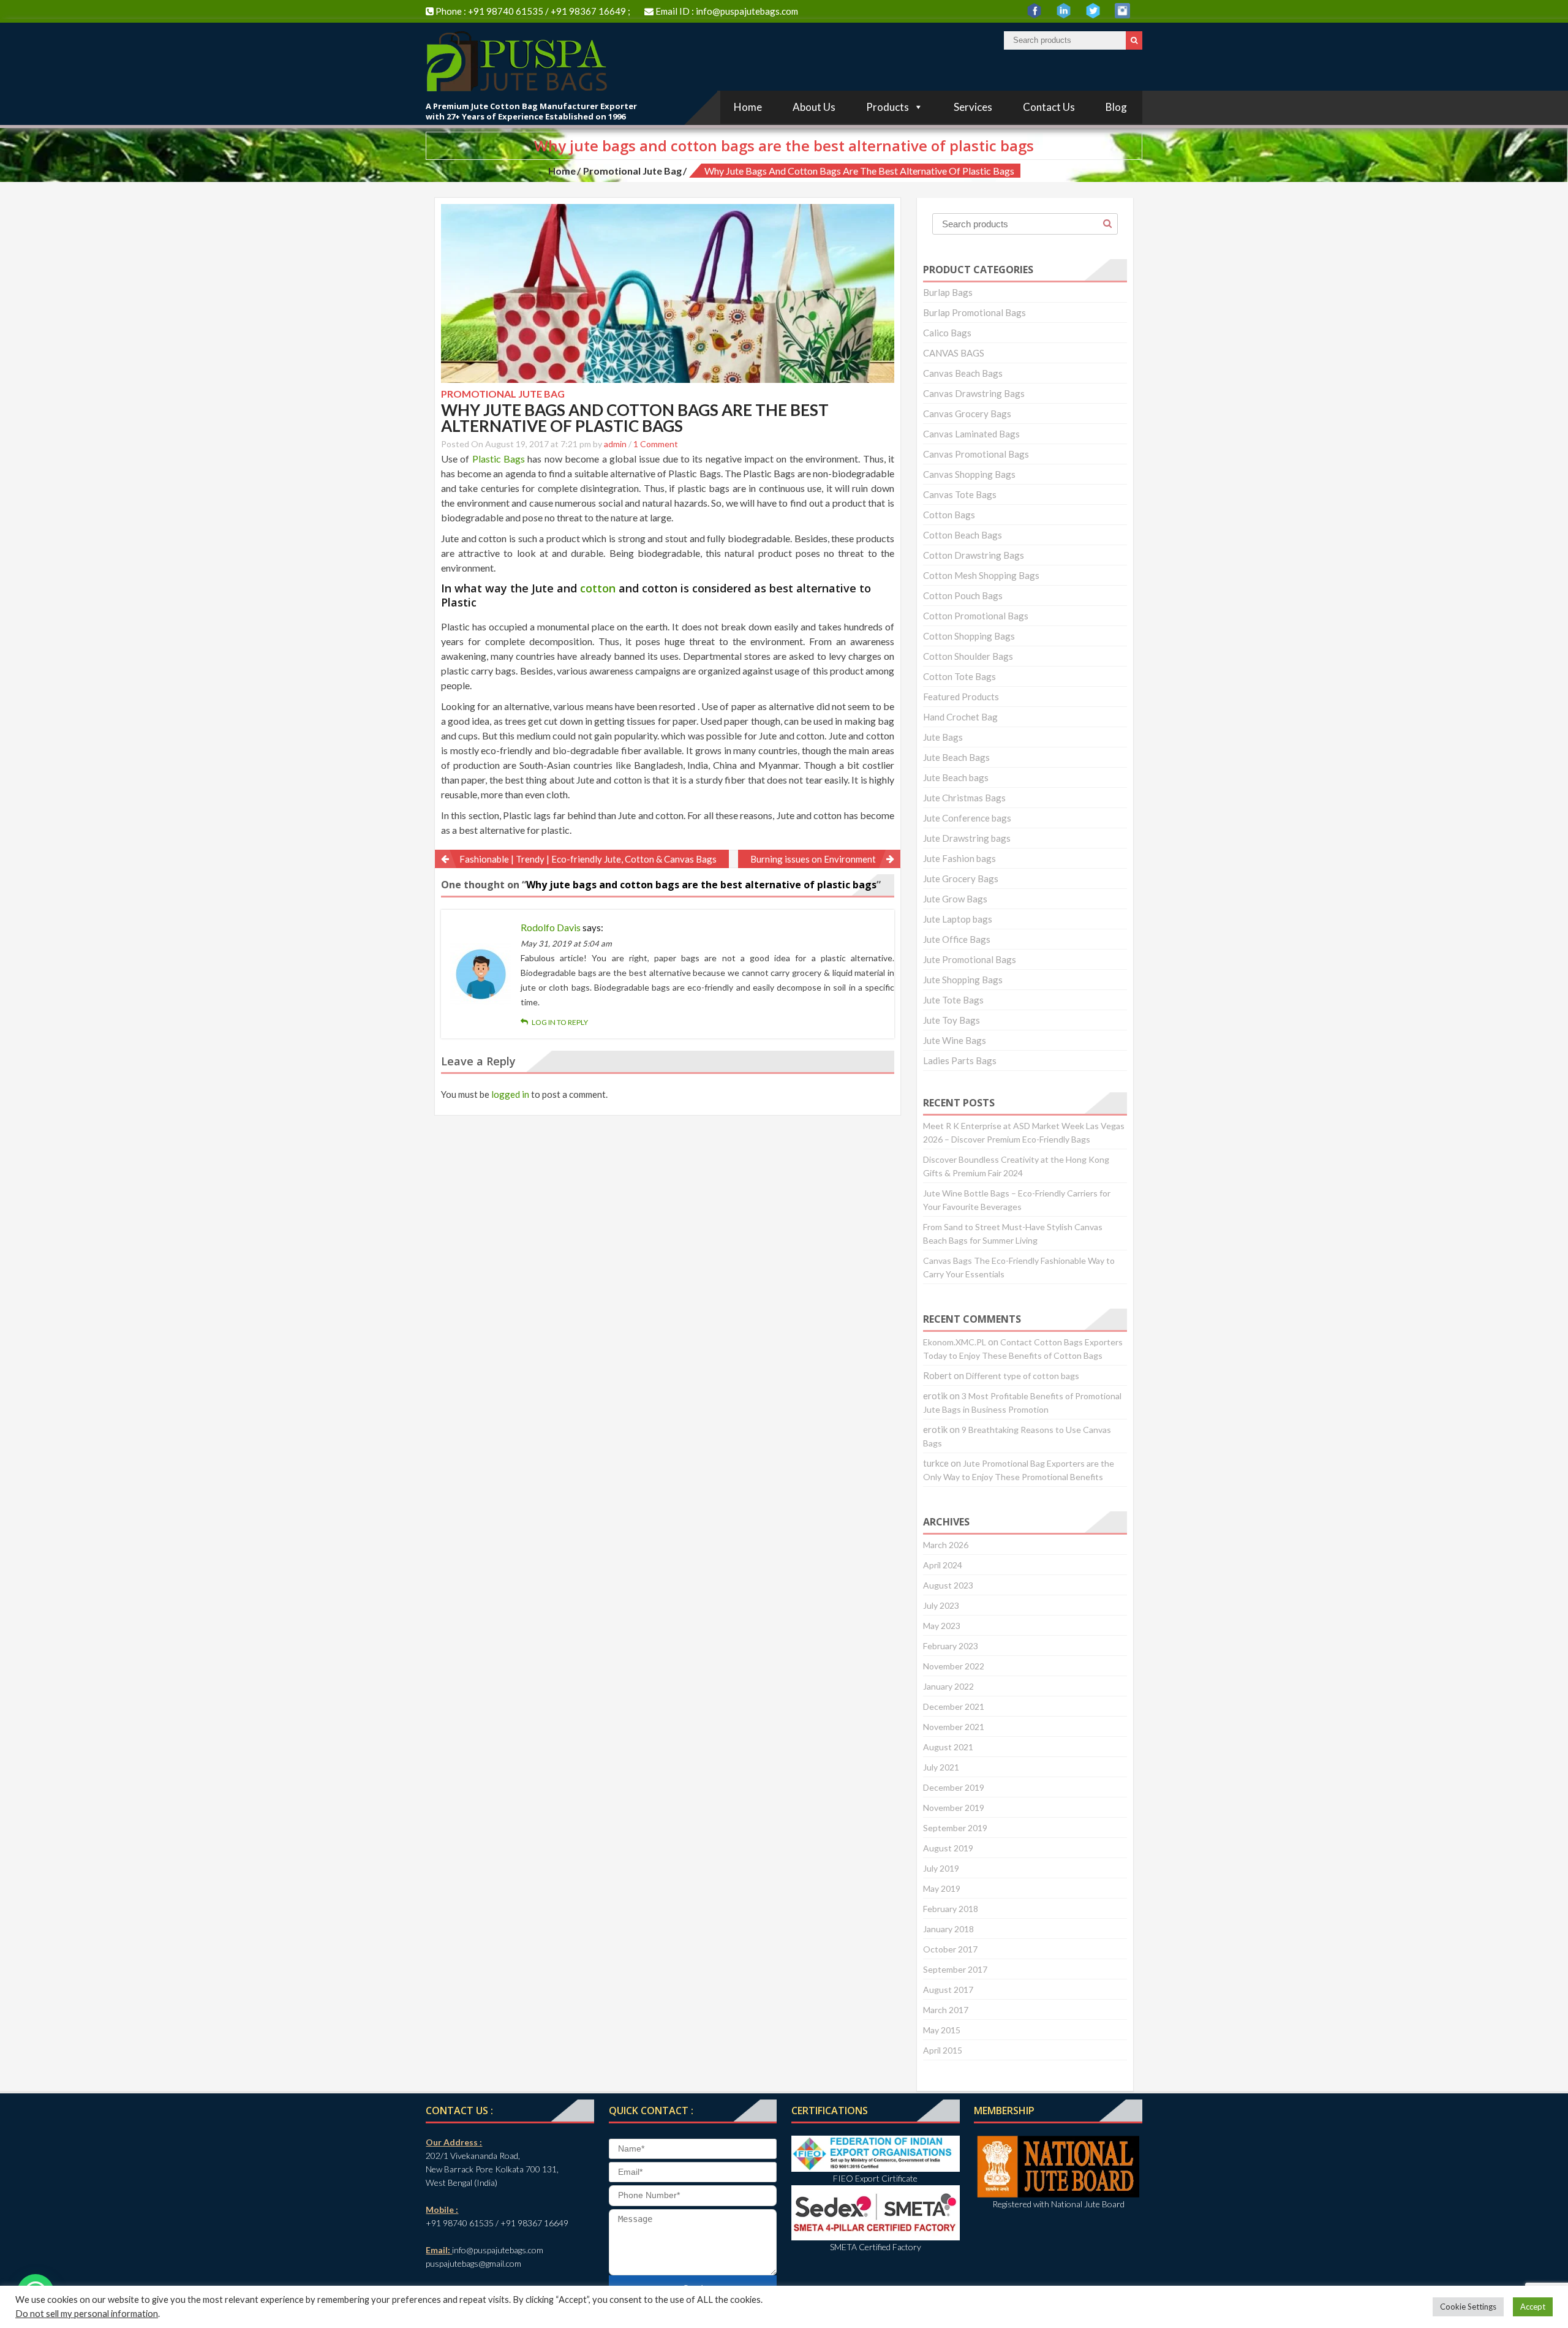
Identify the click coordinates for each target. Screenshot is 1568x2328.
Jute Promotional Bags (970, 959)
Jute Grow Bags (955, 899)
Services (973, 107)
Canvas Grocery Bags (967, 414)
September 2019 (955, 1828)
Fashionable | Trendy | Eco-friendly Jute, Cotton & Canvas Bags (588, 859)
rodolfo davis (551, 927)
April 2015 (943, 2050)
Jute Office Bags (957, 939)
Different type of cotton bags (1023, 1376)
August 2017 (948, 1990)
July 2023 (941, 1605)
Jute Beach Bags (956, 757)
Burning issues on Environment (813, 859)
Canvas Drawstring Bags (974, 393)
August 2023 (948, 1585)
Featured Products (961, 697)
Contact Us (1049, 107)
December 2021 (954, 1706)
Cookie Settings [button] (1468, 2307)
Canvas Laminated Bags (971, 434)
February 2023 (951, 1646)
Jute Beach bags (956, 777)
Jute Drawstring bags (967, 838)
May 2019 (942, 1888)
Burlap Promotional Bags (974, 312)
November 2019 (954, 1808)
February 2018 (951, 1909)
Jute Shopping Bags (963, 980)
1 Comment (656, 444)
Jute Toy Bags (952, 1020)
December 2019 (954, 1787)
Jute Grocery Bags (961, 879)
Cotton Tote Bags (959, 676)
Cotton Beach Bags (963, 535)
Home (748, 107)
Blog (1116, 107)
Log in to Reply (560, 1022)
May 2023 (942, 1626)
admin (615, 444)
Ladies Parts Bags (960, 1060)
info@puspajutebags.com (747, 11)
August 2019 (948, 1848)
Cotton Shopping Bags (969, 636)
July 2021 (941, 1767)
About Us (814, 107)
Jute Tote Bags (953, 1000)
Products (888, 107)
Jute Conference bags (967, 818)
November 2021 (954, 1727)
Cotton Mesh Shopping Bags (981, 575)
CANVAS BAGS (954, 353)
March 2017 (946, 2010)
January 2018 (948, 1929)
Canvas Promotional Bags (976, 454)
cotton (598, 588)
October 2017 (950, 1949)
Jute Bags (943, 737)
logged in (510, 1094)
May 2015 (942, 2030)
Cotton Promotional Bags (976, 616)
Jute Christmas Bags (964, 798)
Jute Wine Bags (955, 1040)
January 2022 (948, 1686)
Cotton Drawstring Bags (974, 555)
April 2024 (943, 1565)
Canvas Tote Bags (960, 494)
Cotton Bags (949, 515)
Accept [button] (1533, 2307)
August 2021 (948, 1747)
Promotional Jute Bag (632, 171)
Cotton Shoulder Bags (968, 656)
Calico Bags (947, 333)
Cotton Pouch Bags (963, 595)
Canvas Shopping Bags (969, 474)
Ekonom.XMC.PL (955, 1342)
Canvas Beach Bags (963, 373)
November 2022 (954, 1666)
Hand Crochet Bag (960, 717)
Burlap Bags (948, 292)
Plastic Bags (499, 459)
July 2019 (941, 1868)
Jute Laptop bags (958, 919)
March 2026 (946, 1545)
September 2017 (955, 1969)
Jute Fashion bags (959, 858)
